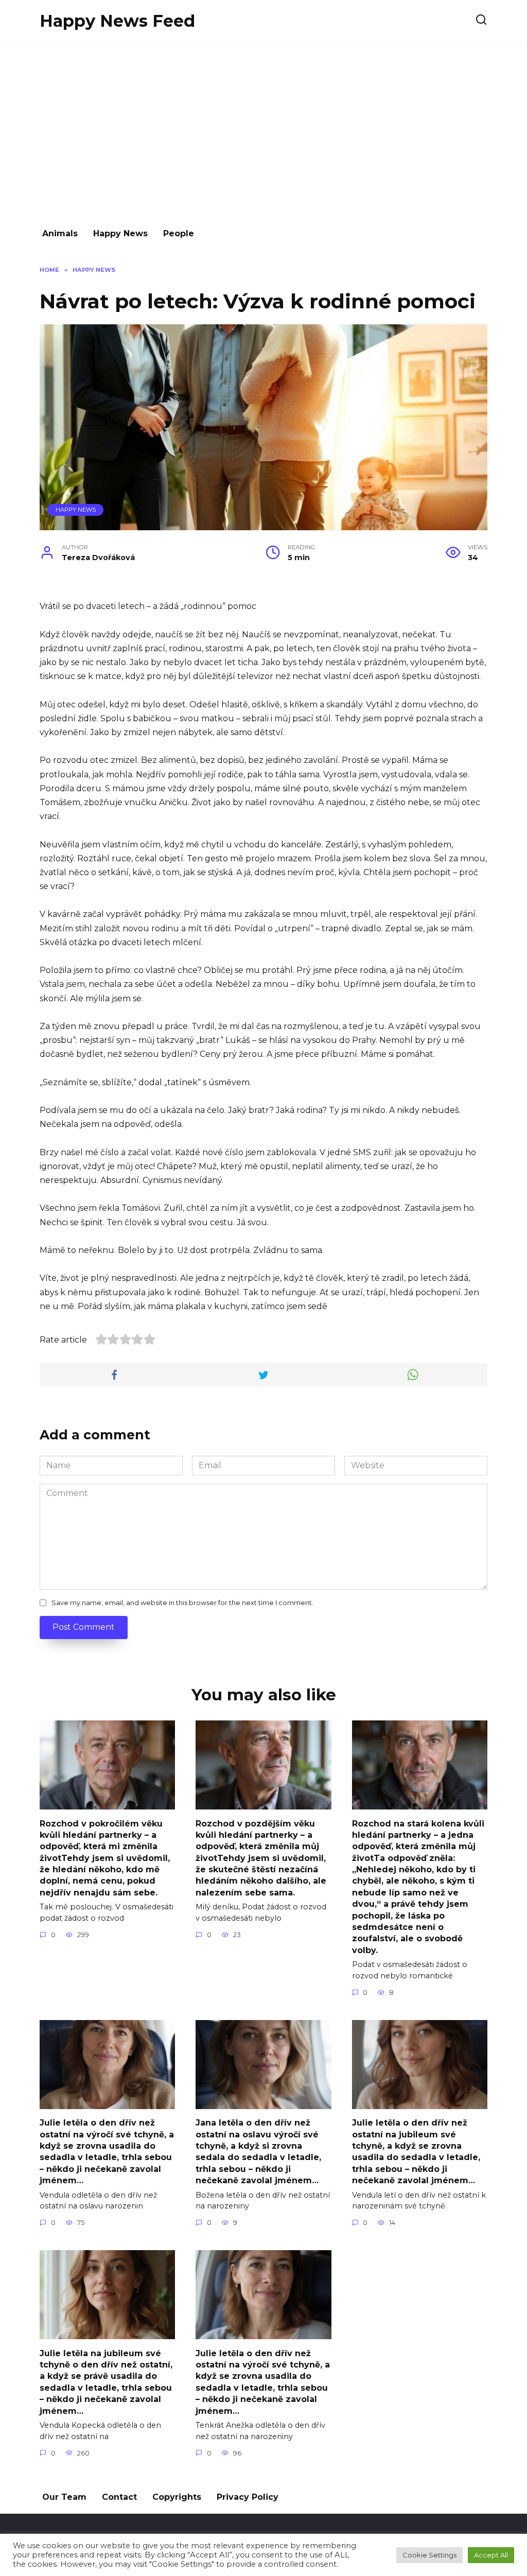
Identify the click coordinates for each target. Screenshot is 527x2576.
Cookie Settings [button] (429, 2555)
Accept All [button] (491, 2555)
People (179, 233)
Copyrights (177, 2497)
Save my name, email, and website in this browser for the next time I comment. (182, 1603)
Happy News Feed (117, 21)
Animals (60, 233)
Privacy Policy (248, 2497)
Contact (119, 2497)
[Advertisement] (263, 130)
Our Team (64, 2497)
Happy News (120, 233)
